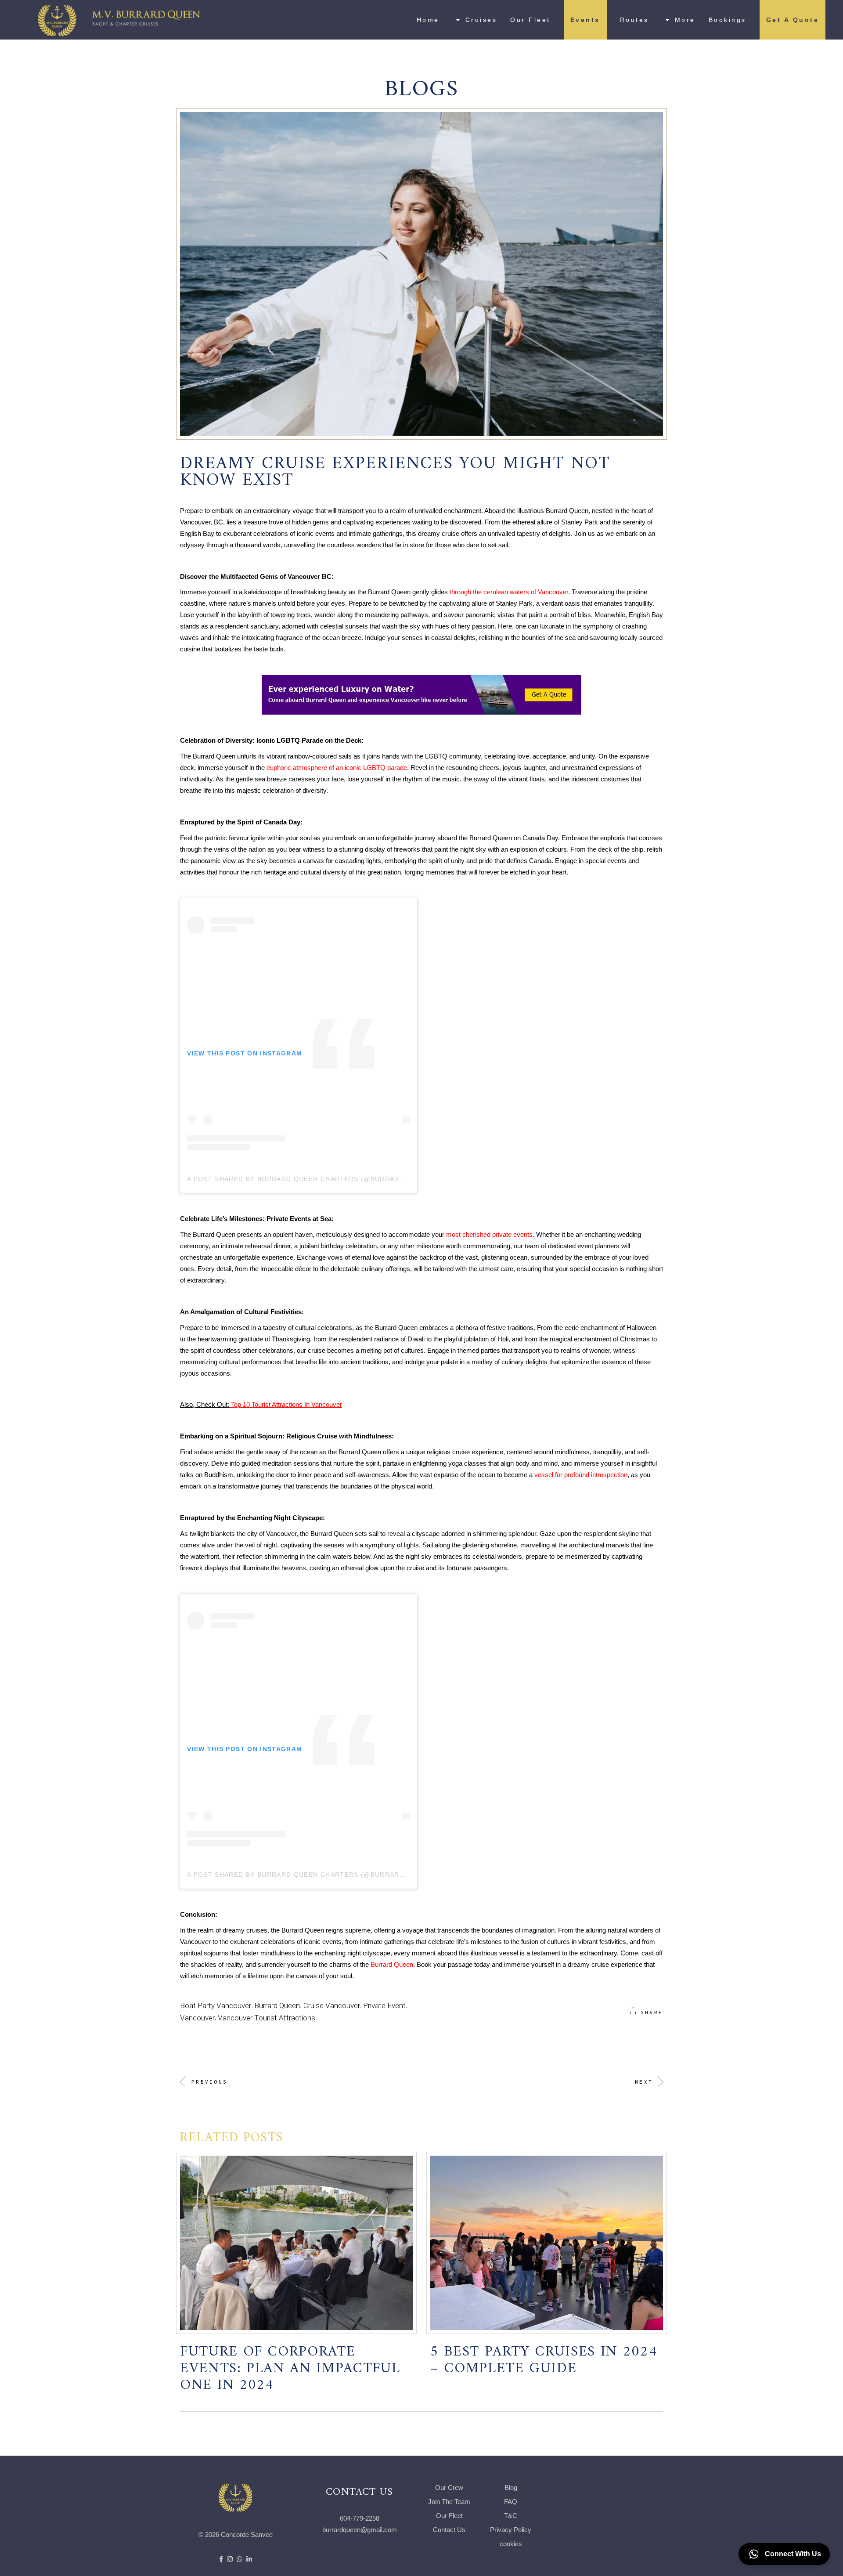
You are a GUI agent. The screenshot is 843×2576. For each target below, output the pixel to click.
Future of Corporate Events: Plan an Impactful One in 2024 (290, 2364)
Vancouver (197, 2018)
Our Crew (449, 2487)
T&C (511, 2516)
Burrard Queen (392, 1964)
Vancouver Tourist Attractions (267, 2018)
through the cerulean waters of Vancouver (509, 592)
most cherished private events (489, 1234)
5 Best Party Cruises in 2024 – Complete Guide (544, 2355)
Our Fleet (449, 2516)
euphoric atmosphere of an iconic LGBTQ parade (337, 768)
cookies (511, 2544)
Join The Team (449, 2502)
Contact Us (449, 2530)
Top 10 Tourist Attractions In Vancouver (286, 1404)
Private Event (384, 2005)
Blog (511, 2487)
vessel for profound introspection (581, 1475)
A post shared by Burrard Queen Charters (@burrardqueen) (309, 1179)
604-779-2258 (360, 2518)
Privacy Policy (511, 2530)
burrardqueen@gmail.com (360, 2530)
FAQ (511, 2502)
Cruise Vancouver (332, 2005)
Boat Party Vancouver (216, 2005)
